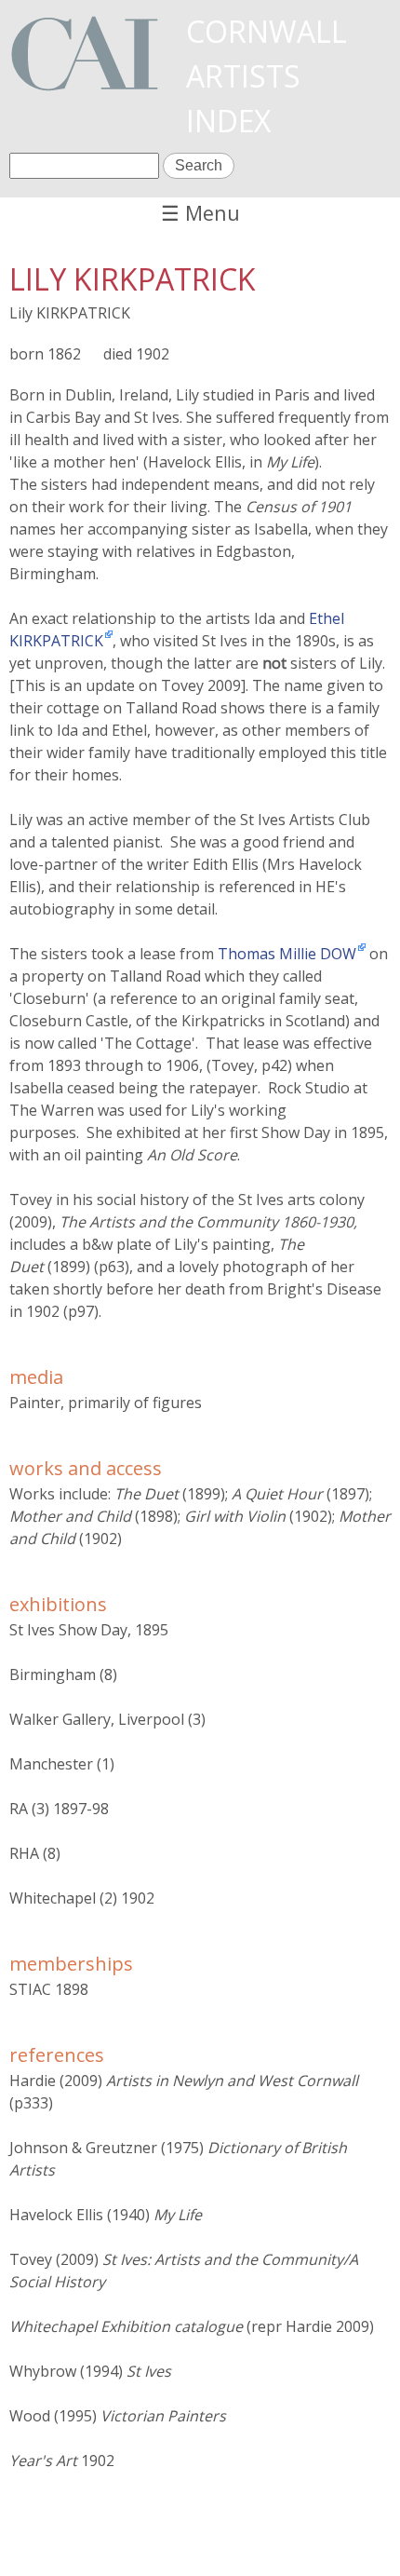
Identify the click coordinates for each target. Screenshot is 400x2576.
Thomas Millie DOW (287, 954)
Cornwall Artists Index (267, 76)
